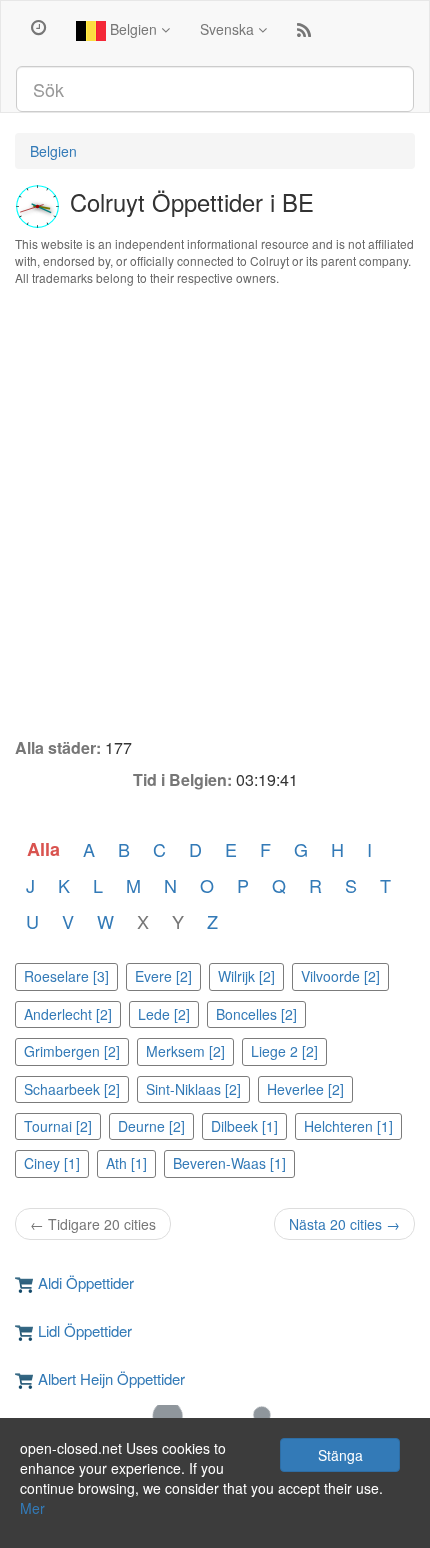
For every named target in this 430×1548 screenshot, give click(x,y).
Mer (32, 1508)
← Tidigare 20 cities (93, 1224)
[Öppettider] (38, 26)
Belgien (133, 29)
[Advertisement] (215, 512)
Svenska (229, 29)
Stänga (340, 1455)
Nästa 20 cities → (344, 1224)
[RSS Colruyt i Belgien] (304, 34)
